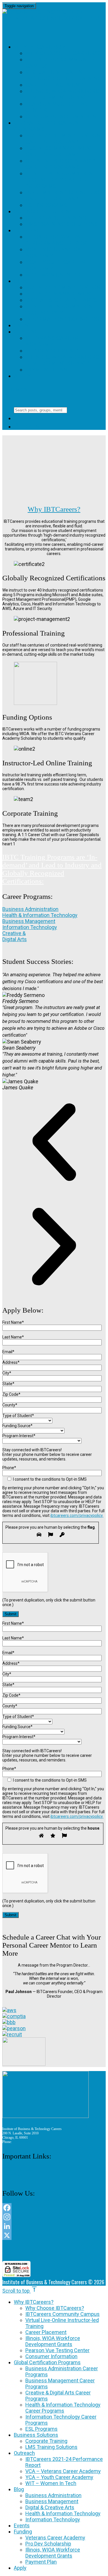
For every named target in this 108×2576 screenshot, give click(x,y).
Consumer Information (61, 116)
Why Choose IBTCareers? (63, 53)
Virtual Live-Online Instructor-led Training (63, 75)
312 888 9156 (22, 2142)
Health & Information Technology (59, 309)
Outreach (29, 230)
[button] (54, 1143)
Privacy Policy (12, 2175)
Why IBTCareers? (39, 47)
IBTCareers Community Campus (62, 2314)
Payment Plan (46, 370)
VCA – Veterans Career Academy (63, 2471)
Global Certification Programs (47, 2362)
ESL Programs (46, 205)
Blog (21, 281)
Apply (22, 376)
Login (27, 427)
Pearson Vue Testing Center (57, 2350)
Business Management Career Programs (59, 151)
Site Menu (21, 389)
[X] (54, 2235)
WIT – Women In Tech (56, 275)
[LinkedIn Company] (54, 2226)
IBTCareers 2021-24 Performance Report (57, 240)
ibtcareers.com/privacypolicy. (77, 1515)
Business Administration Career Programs (63, 139)
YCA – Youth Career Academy (59, 2477)
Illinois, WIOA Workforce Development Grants (64, 94)
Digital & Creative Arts (61, 300)
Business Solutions (43, 211)
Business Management (59, 294)
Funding (26, 332)
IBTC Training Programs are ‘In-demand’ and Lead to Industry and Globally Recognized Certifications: (52, 869)
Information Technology (64, 319)
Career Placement (54, 85)
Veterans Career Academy (52, 341)
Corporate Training (56, 218)
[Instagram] (54, 2217)
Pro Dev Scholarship (57, 351)
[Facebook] (54, 2208)
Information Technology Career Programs (64, 196)
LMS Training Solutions (61, 224)
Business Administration (63, 287)
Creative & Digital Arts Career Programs (61, 164)
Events (25, 325)
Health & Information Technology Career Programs (59, 180)
